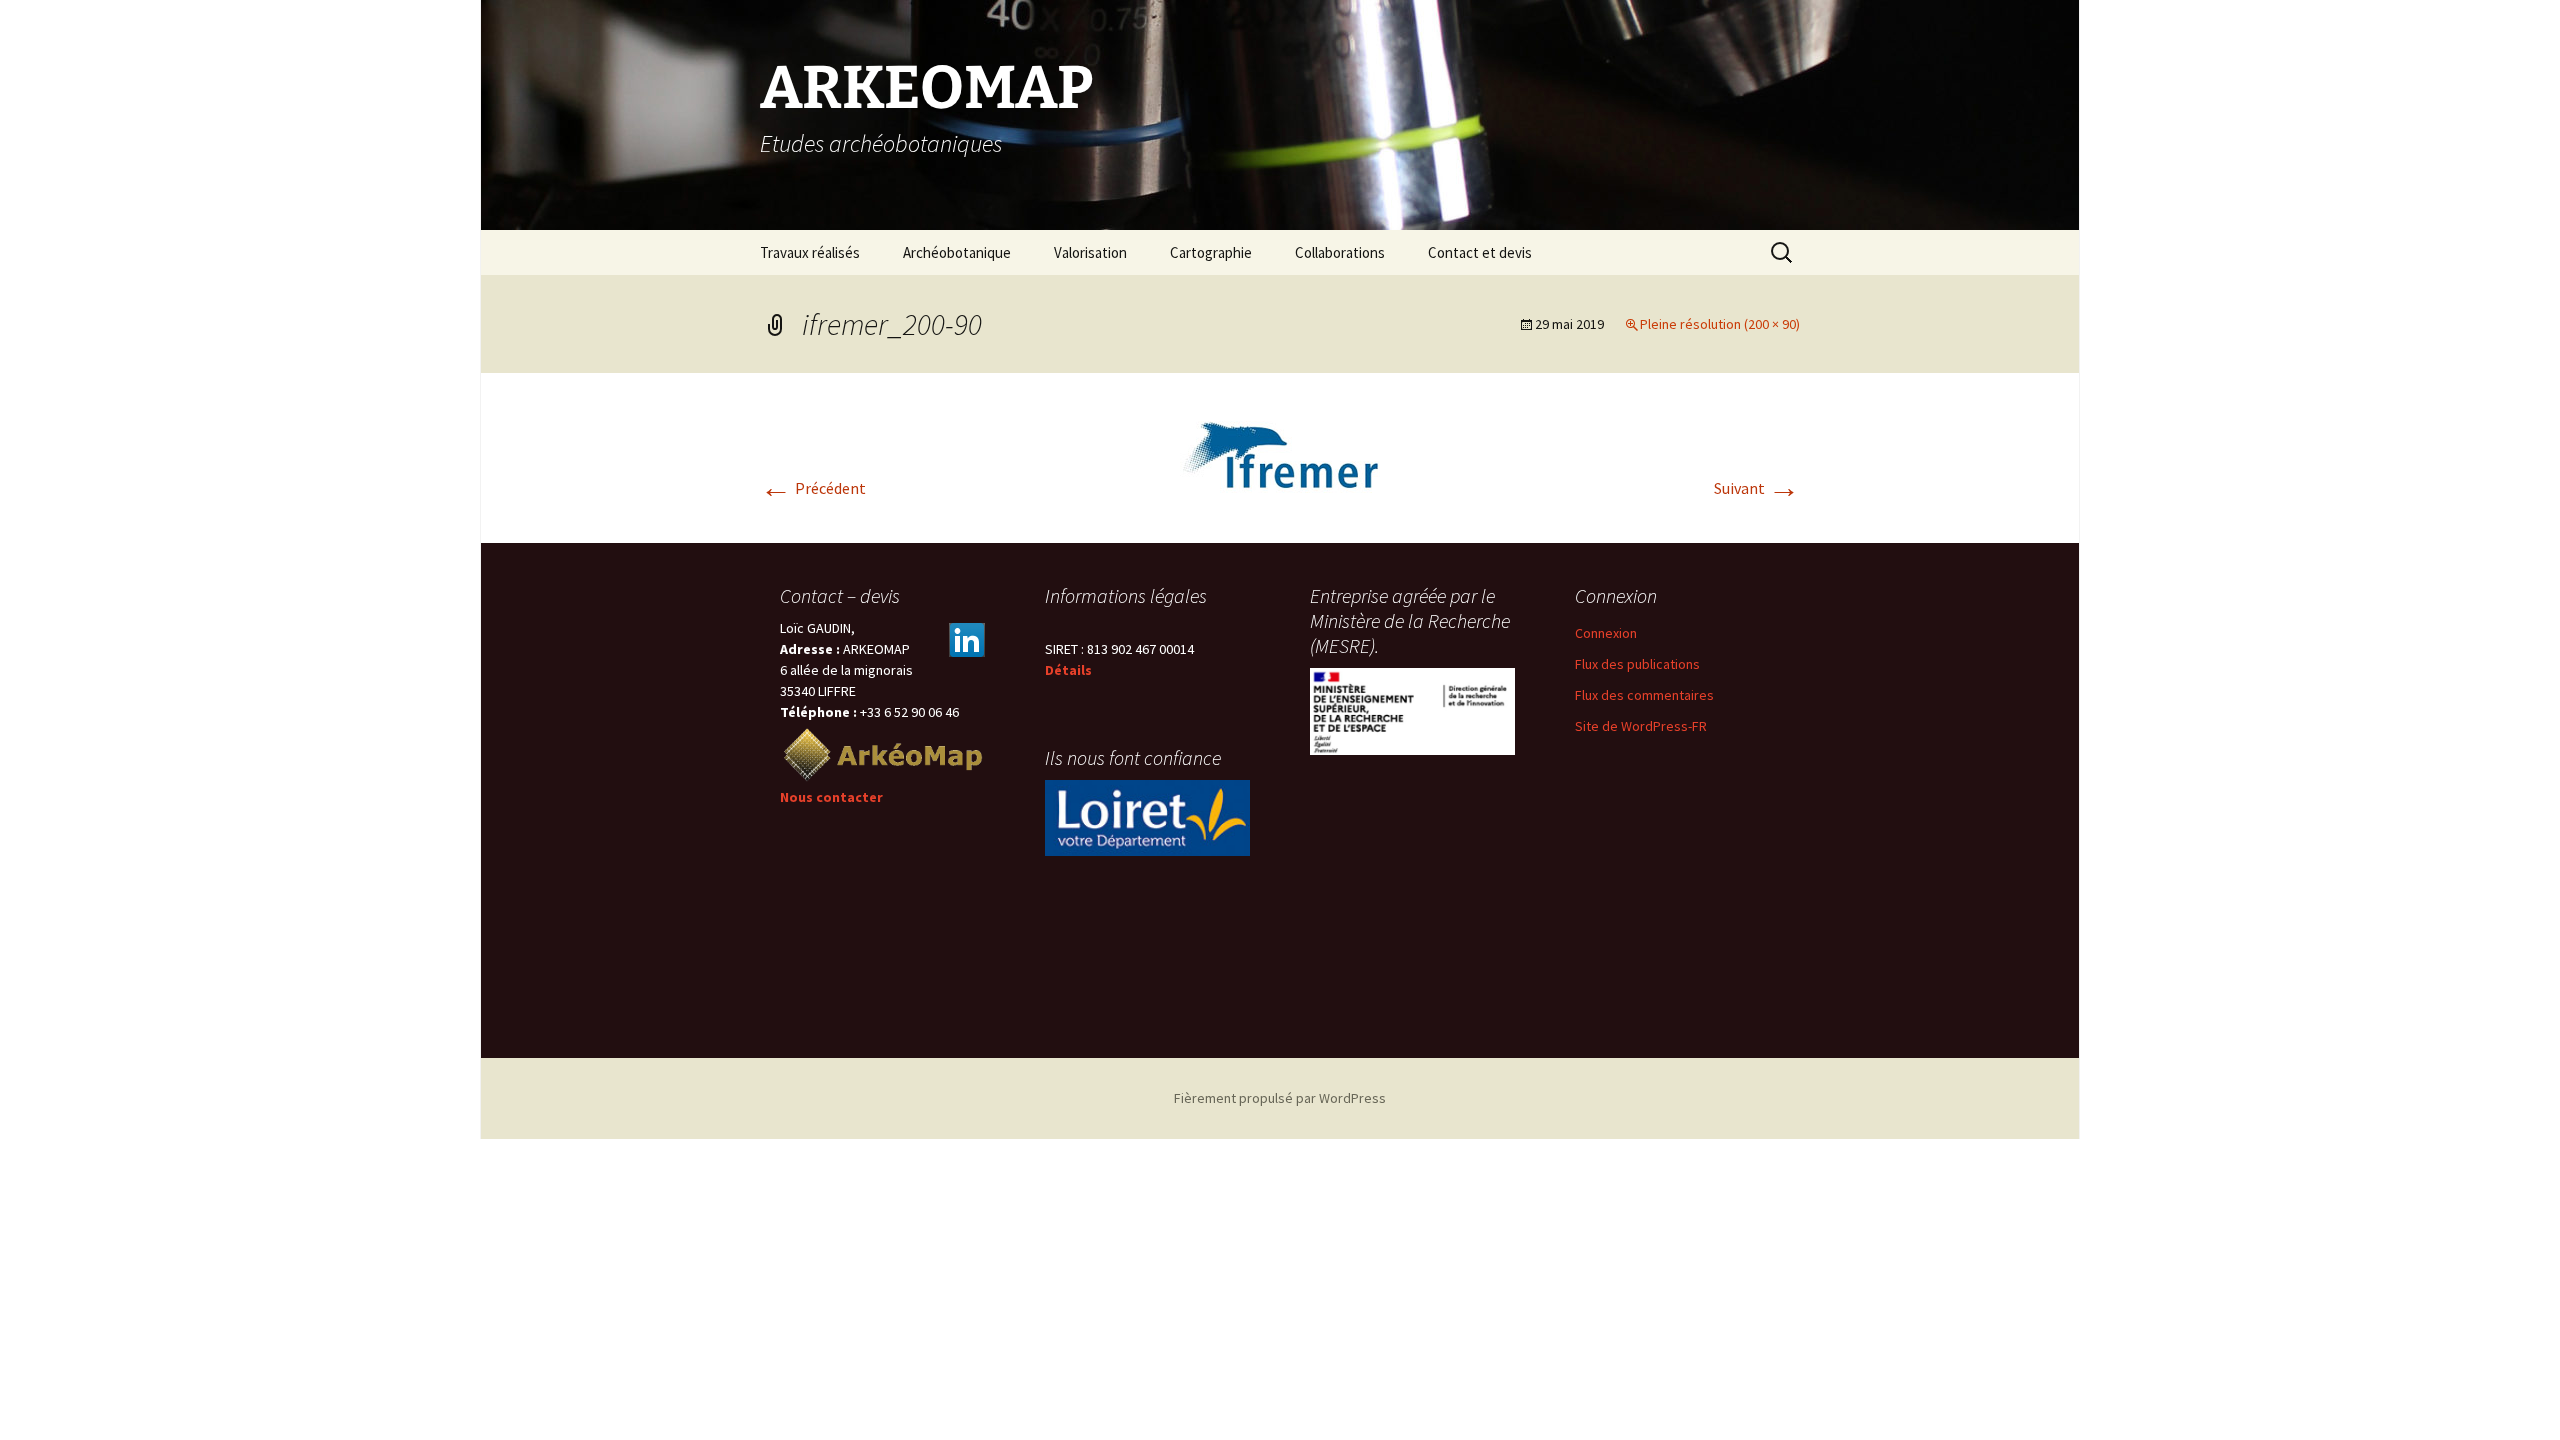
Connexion (1606, 633)
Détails (1068, 670)
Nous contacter (831, 797)
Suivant (1757, 488)
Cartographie (1211, 252)
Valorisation (1090, 252)
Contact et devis (1480, 252)
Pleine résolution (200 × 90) (1720, 324)
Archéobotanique (957, 252)
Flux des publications (1637, 664)
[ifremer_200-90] (1280, 456)
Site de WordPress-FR (1641, 726)
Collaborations (1340, 252)
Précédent (813, 488)
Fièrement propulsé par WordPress (1280, 1098)
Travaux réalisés (810, 252)
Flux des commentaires (1644, 695)
